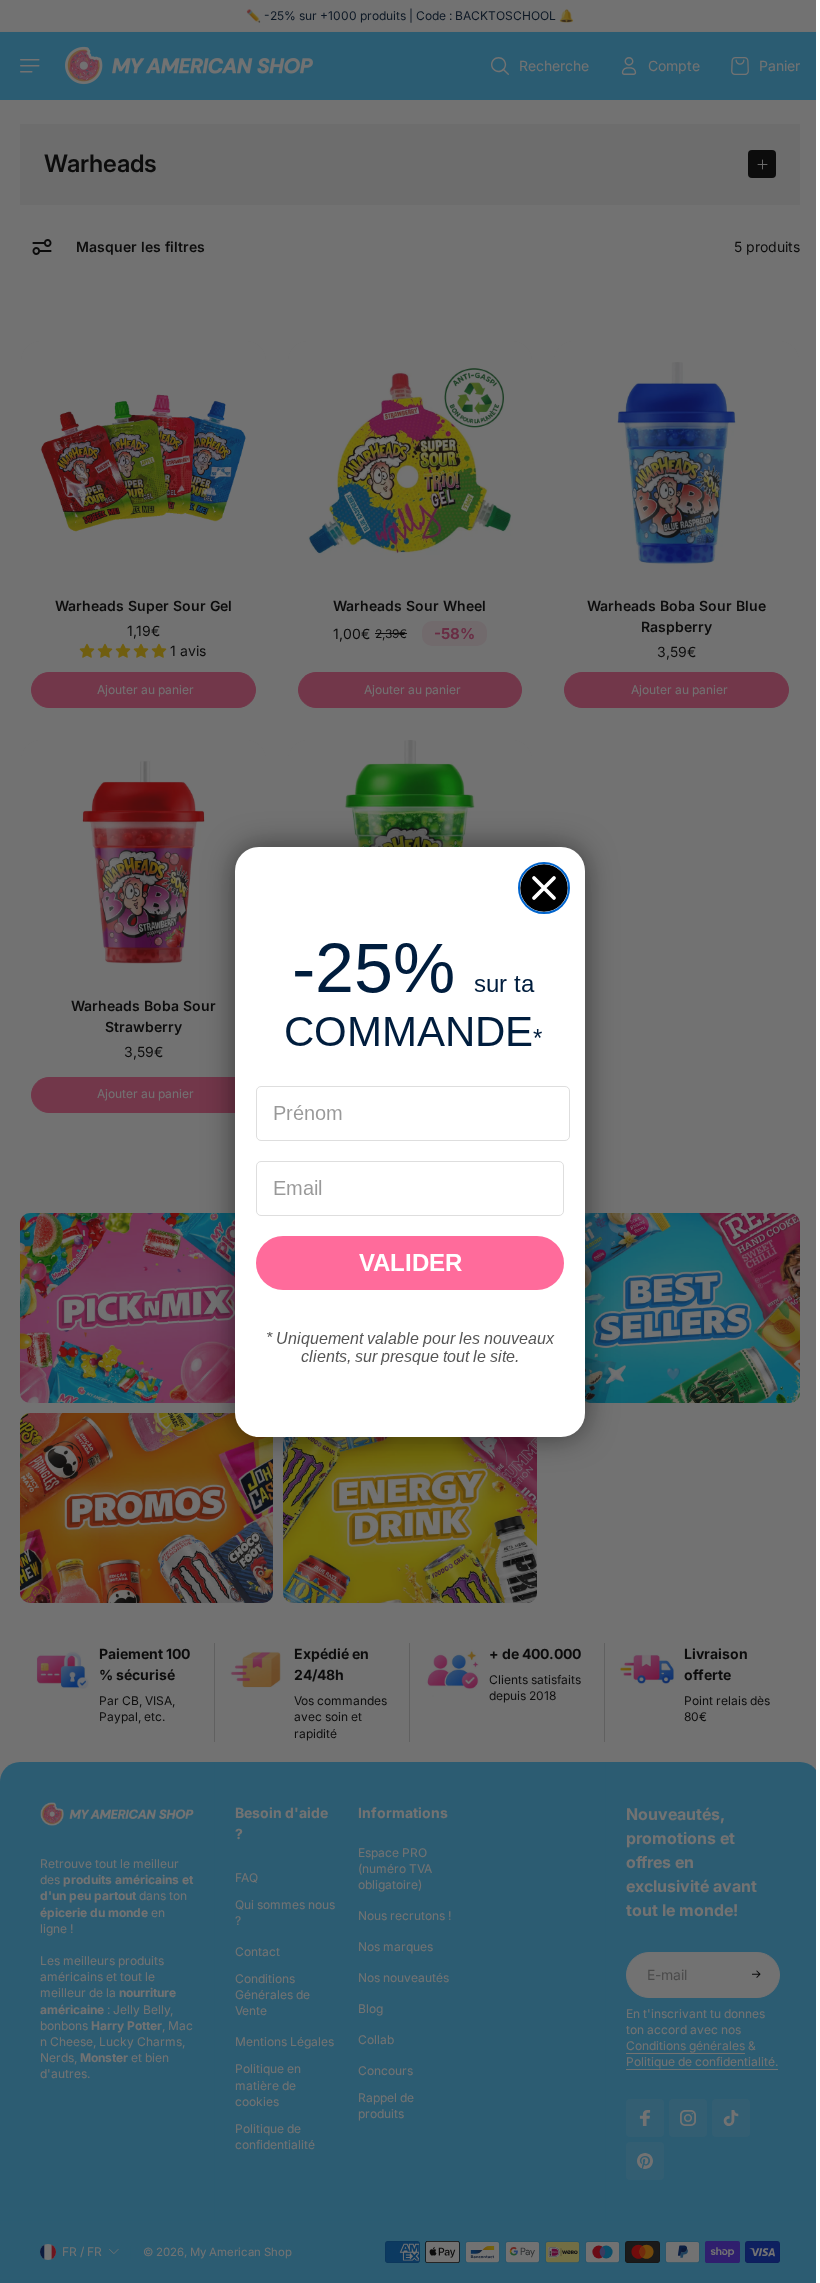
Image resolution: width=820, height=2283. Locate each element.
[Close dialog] (539, 888)
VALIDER (405, 1262)
